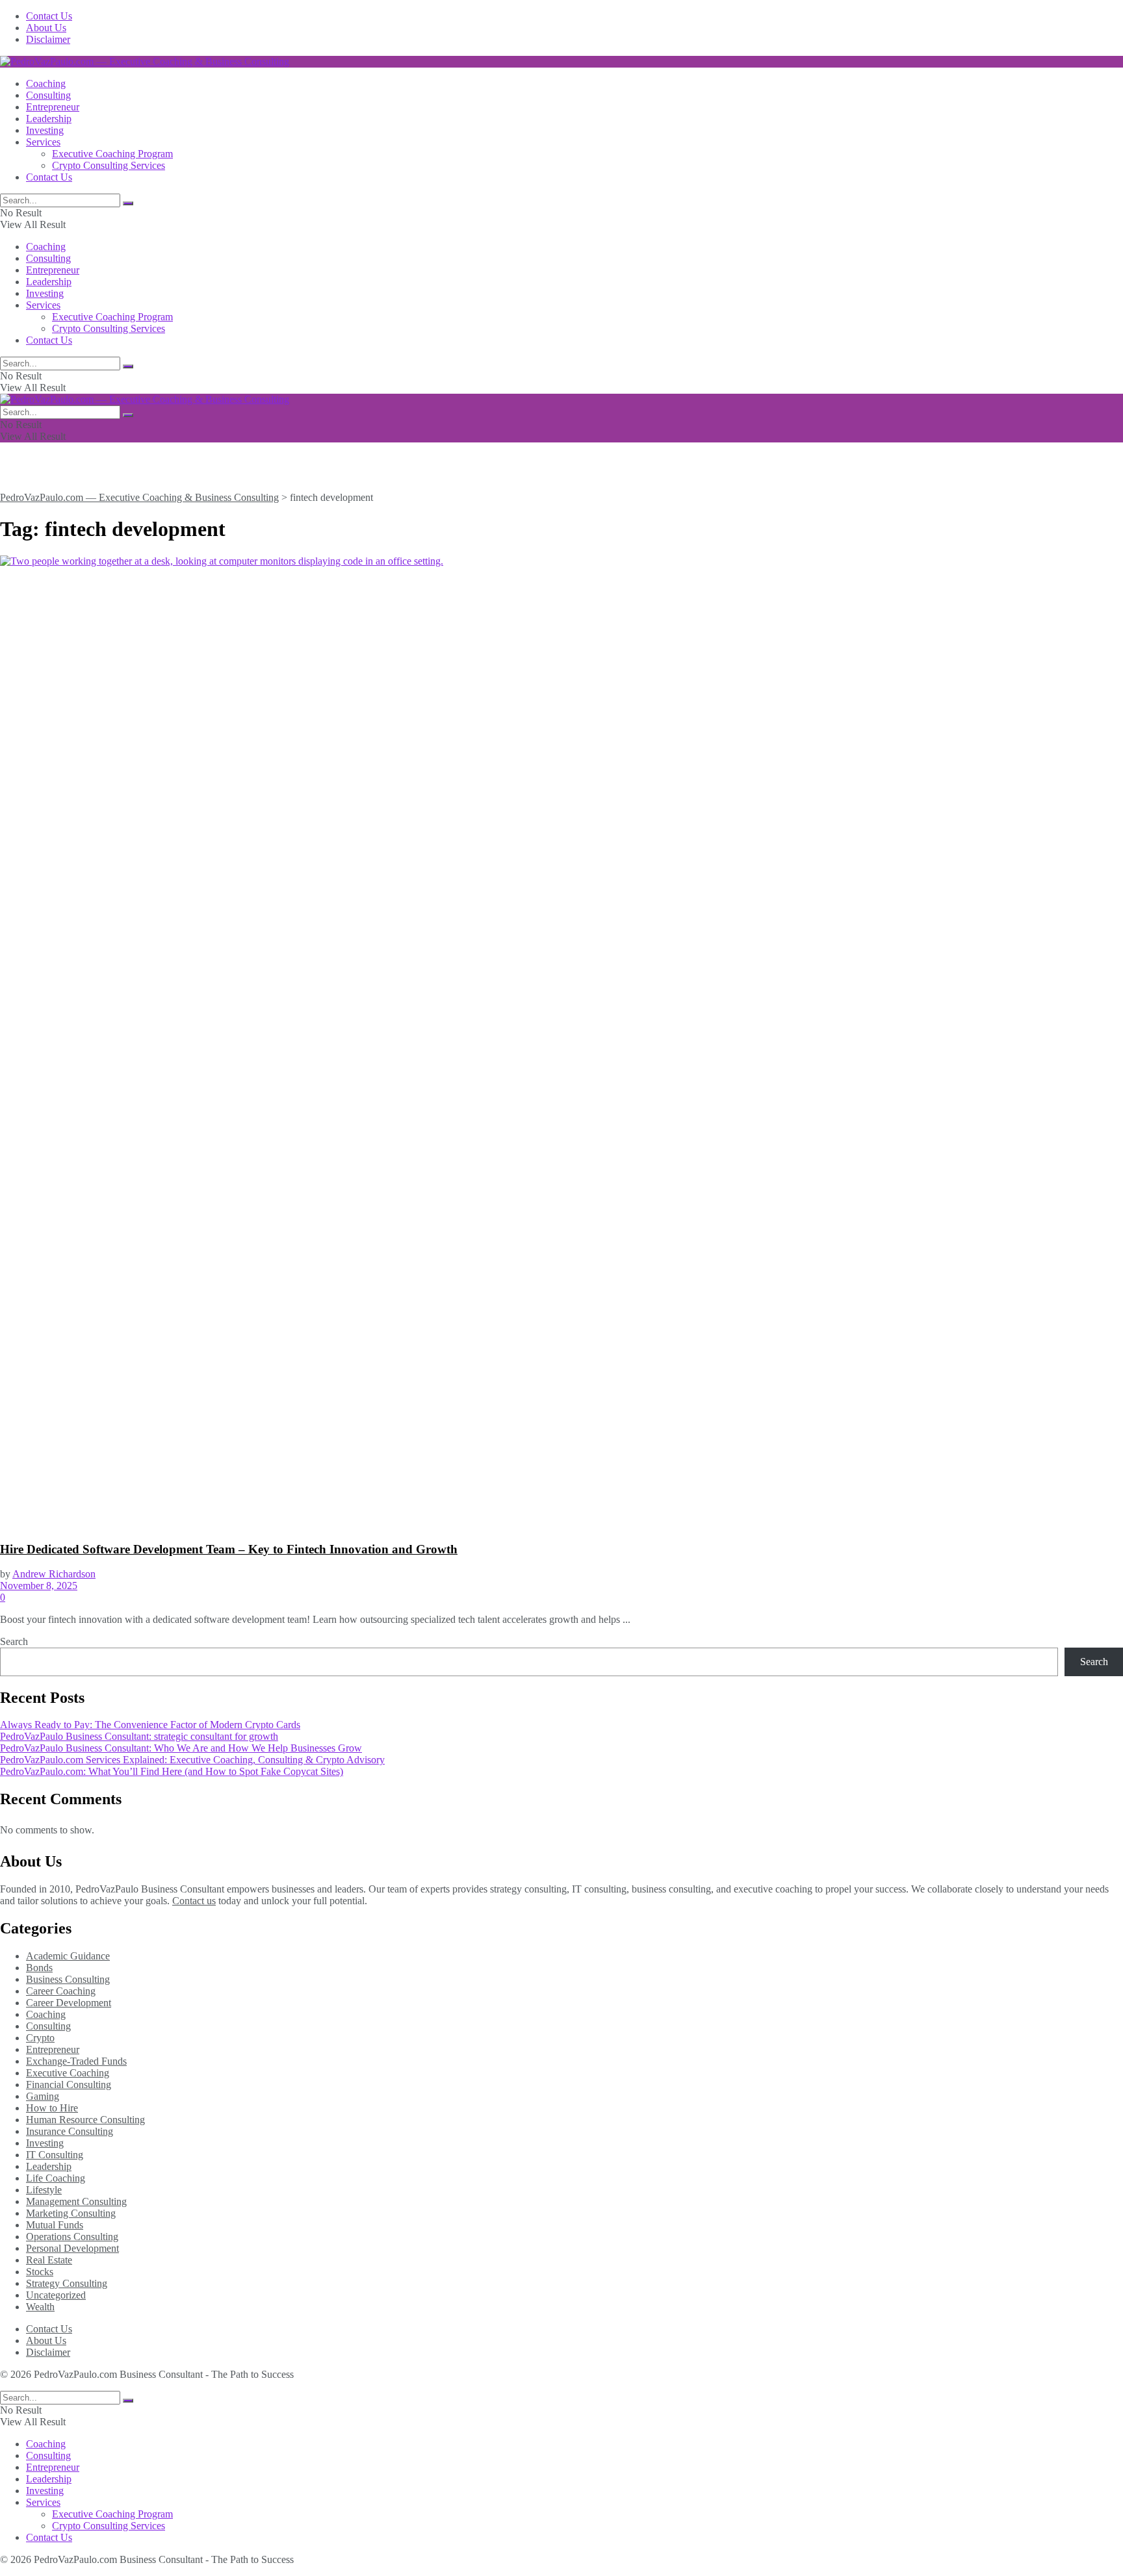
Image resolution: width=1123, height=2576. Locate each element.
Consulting (48, 95)
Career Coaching (61, 1991)
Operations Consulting (72, 2237)
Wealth (40, 2307)
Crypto (40, 2038)
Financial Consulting (69, 2085)
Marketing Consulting (71, 2213)
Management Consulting (76, 2201)
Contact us (194, 1901)
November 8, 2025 (39, 1586)
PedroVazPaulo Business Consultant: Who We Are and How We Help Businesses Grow (181, 1748)
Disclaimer (48, 39)
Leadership (49, 119)
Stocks (40, 2272)
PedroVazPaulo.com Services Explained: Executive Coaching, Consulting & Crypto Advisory (192, 1760)
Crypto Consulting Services (109, 165)
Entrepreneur (53, 107)
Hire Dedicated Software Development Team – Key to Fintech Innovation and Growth (229, 1549)
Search (14, 1641)
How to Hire (52, 2108)
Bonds (39, 1968)
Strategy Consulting (67, 2283)
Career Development (69, 2003)
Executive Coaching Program (112, 154)
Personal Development (72, 2248)
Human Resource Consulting (85, 2120)
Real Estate (49, 2260)
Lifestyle (44, 2190)
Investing (45, 130)
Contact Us (49, 16)
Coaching (46, 83)
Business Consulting (68, 1979)
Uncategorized (56, 2295)
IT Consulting (55, 2155)
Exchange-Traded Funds (76, 2061)
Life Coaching (56, 2178)
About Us (46, 28)
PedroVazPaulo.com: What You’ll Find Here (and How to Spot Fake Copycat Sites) (172, 1771)
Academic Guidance (68, 1956)
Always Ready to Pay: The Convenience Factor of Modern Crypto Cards (150, 1725)
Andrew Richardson (54, 1574)
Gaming (43, 2096)
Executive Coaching (68, 2073)
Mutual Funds (55, 2225)
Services (43, 142)
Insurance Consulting (70, 2131)
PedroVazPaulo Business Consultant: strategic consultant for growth (139, 1736)
